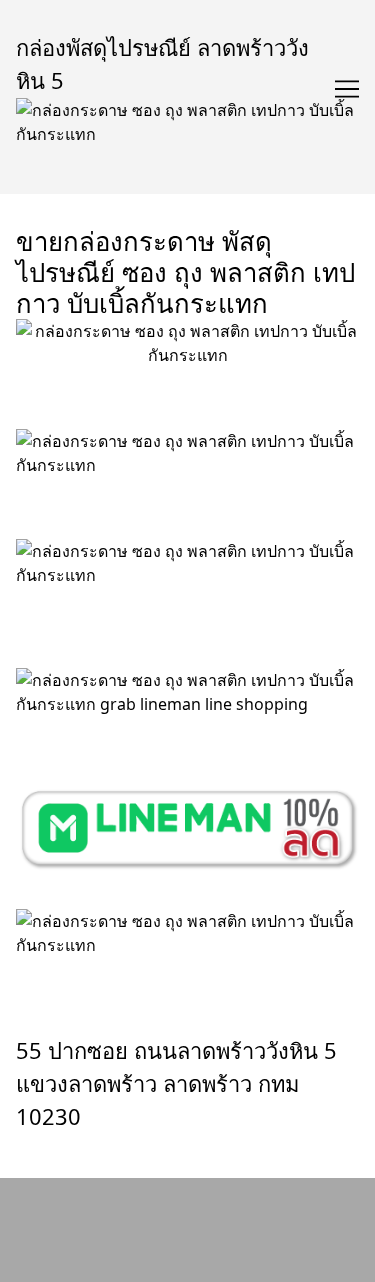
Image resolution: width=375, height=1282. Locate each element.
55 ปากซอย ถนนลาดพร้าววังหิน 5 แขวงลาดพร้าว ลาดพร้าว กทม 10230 (176, 1083)
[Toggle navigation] (347, 89)
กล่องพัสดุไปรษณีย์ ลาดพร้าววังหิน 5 (162, 64)
